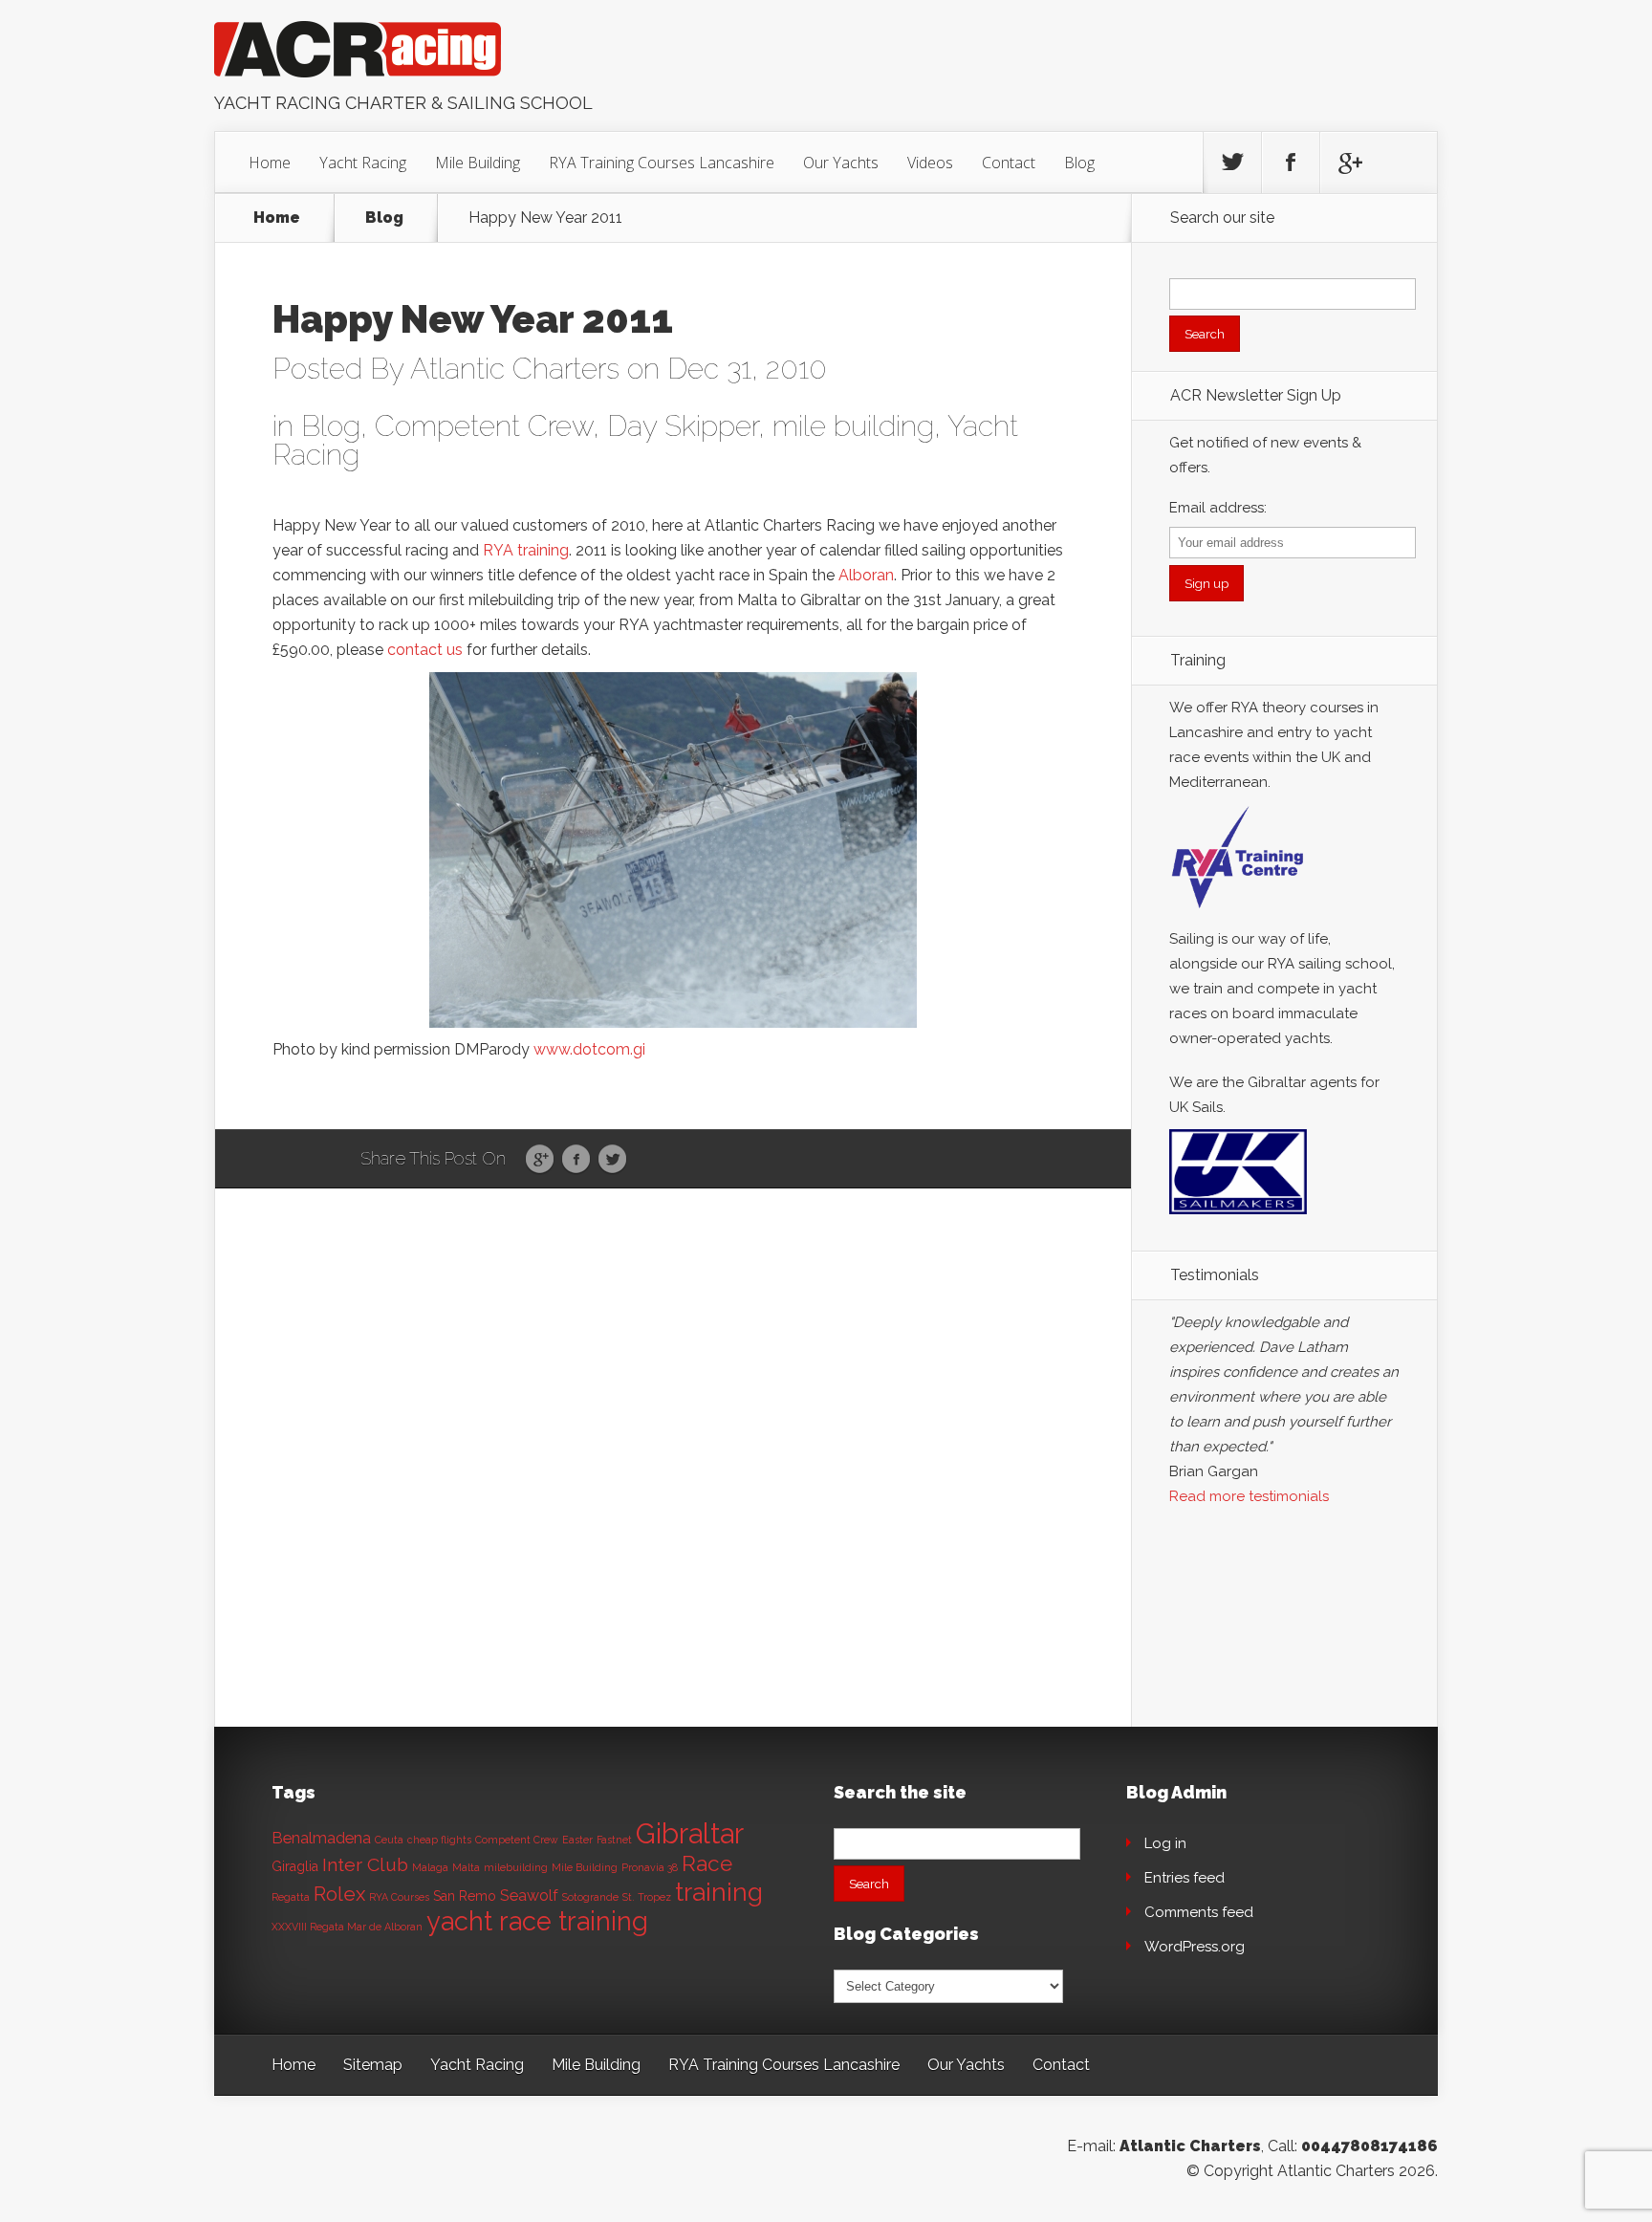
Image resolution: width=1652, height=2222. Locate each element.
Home (270, 163)
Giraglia (295, 1866)
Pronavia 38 (650, 1867)
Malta (466, 1867)
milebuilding (516, 1867)
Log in (1165, 1843)
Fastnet (614, 1840)
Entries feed (1185, 1878)
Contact (1009, 163)
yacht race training (537, 1921)
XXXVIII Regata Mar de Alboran (347, 1927)
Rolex (339, 1894)
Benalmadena (321, 1838)
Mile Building (478, 163)
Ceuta (389, 1840)
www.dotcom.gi (589, 1049)
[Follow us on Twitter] (1232, 163)
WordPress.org (1195, 1947)
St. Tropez (647, 1897)
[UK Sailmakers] (1238, 1219)
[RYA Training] (1238, 914)
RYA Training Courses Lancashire (662, 163)
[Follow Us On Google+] (1349, 163)
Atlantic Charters (515, 369)
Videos (930, 163)
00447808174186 (1369, 2146)
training (719, 1892)
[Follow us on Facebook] (1291, 163)
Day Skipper (683, 426)
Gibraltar (690, 1833)
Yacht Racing (363, 163)
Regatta (291, 1897)
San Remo (465, 1896)
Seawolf (529, 1895)
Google (540, 1160)
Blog (1079, 163)
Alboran (866, 575)
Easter (577, 1840)
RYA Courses (399, 1897)
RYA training (526, 550)
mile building (853, 426)
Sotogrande (590, 1897)
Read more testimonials (1249, 1496)
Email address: (1218, 508)
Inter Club (365, 1865)
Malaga (430, 1867)
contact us (425, 650)
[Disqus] (673, 1485)
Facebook (576, 1160)
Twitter (612, 1160)
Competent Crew (484, 426)
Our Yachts (841, 163)
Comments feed (1199, 1912)
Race (707, 1863)
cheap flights (439, 1840)
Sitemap (373, 2065)
